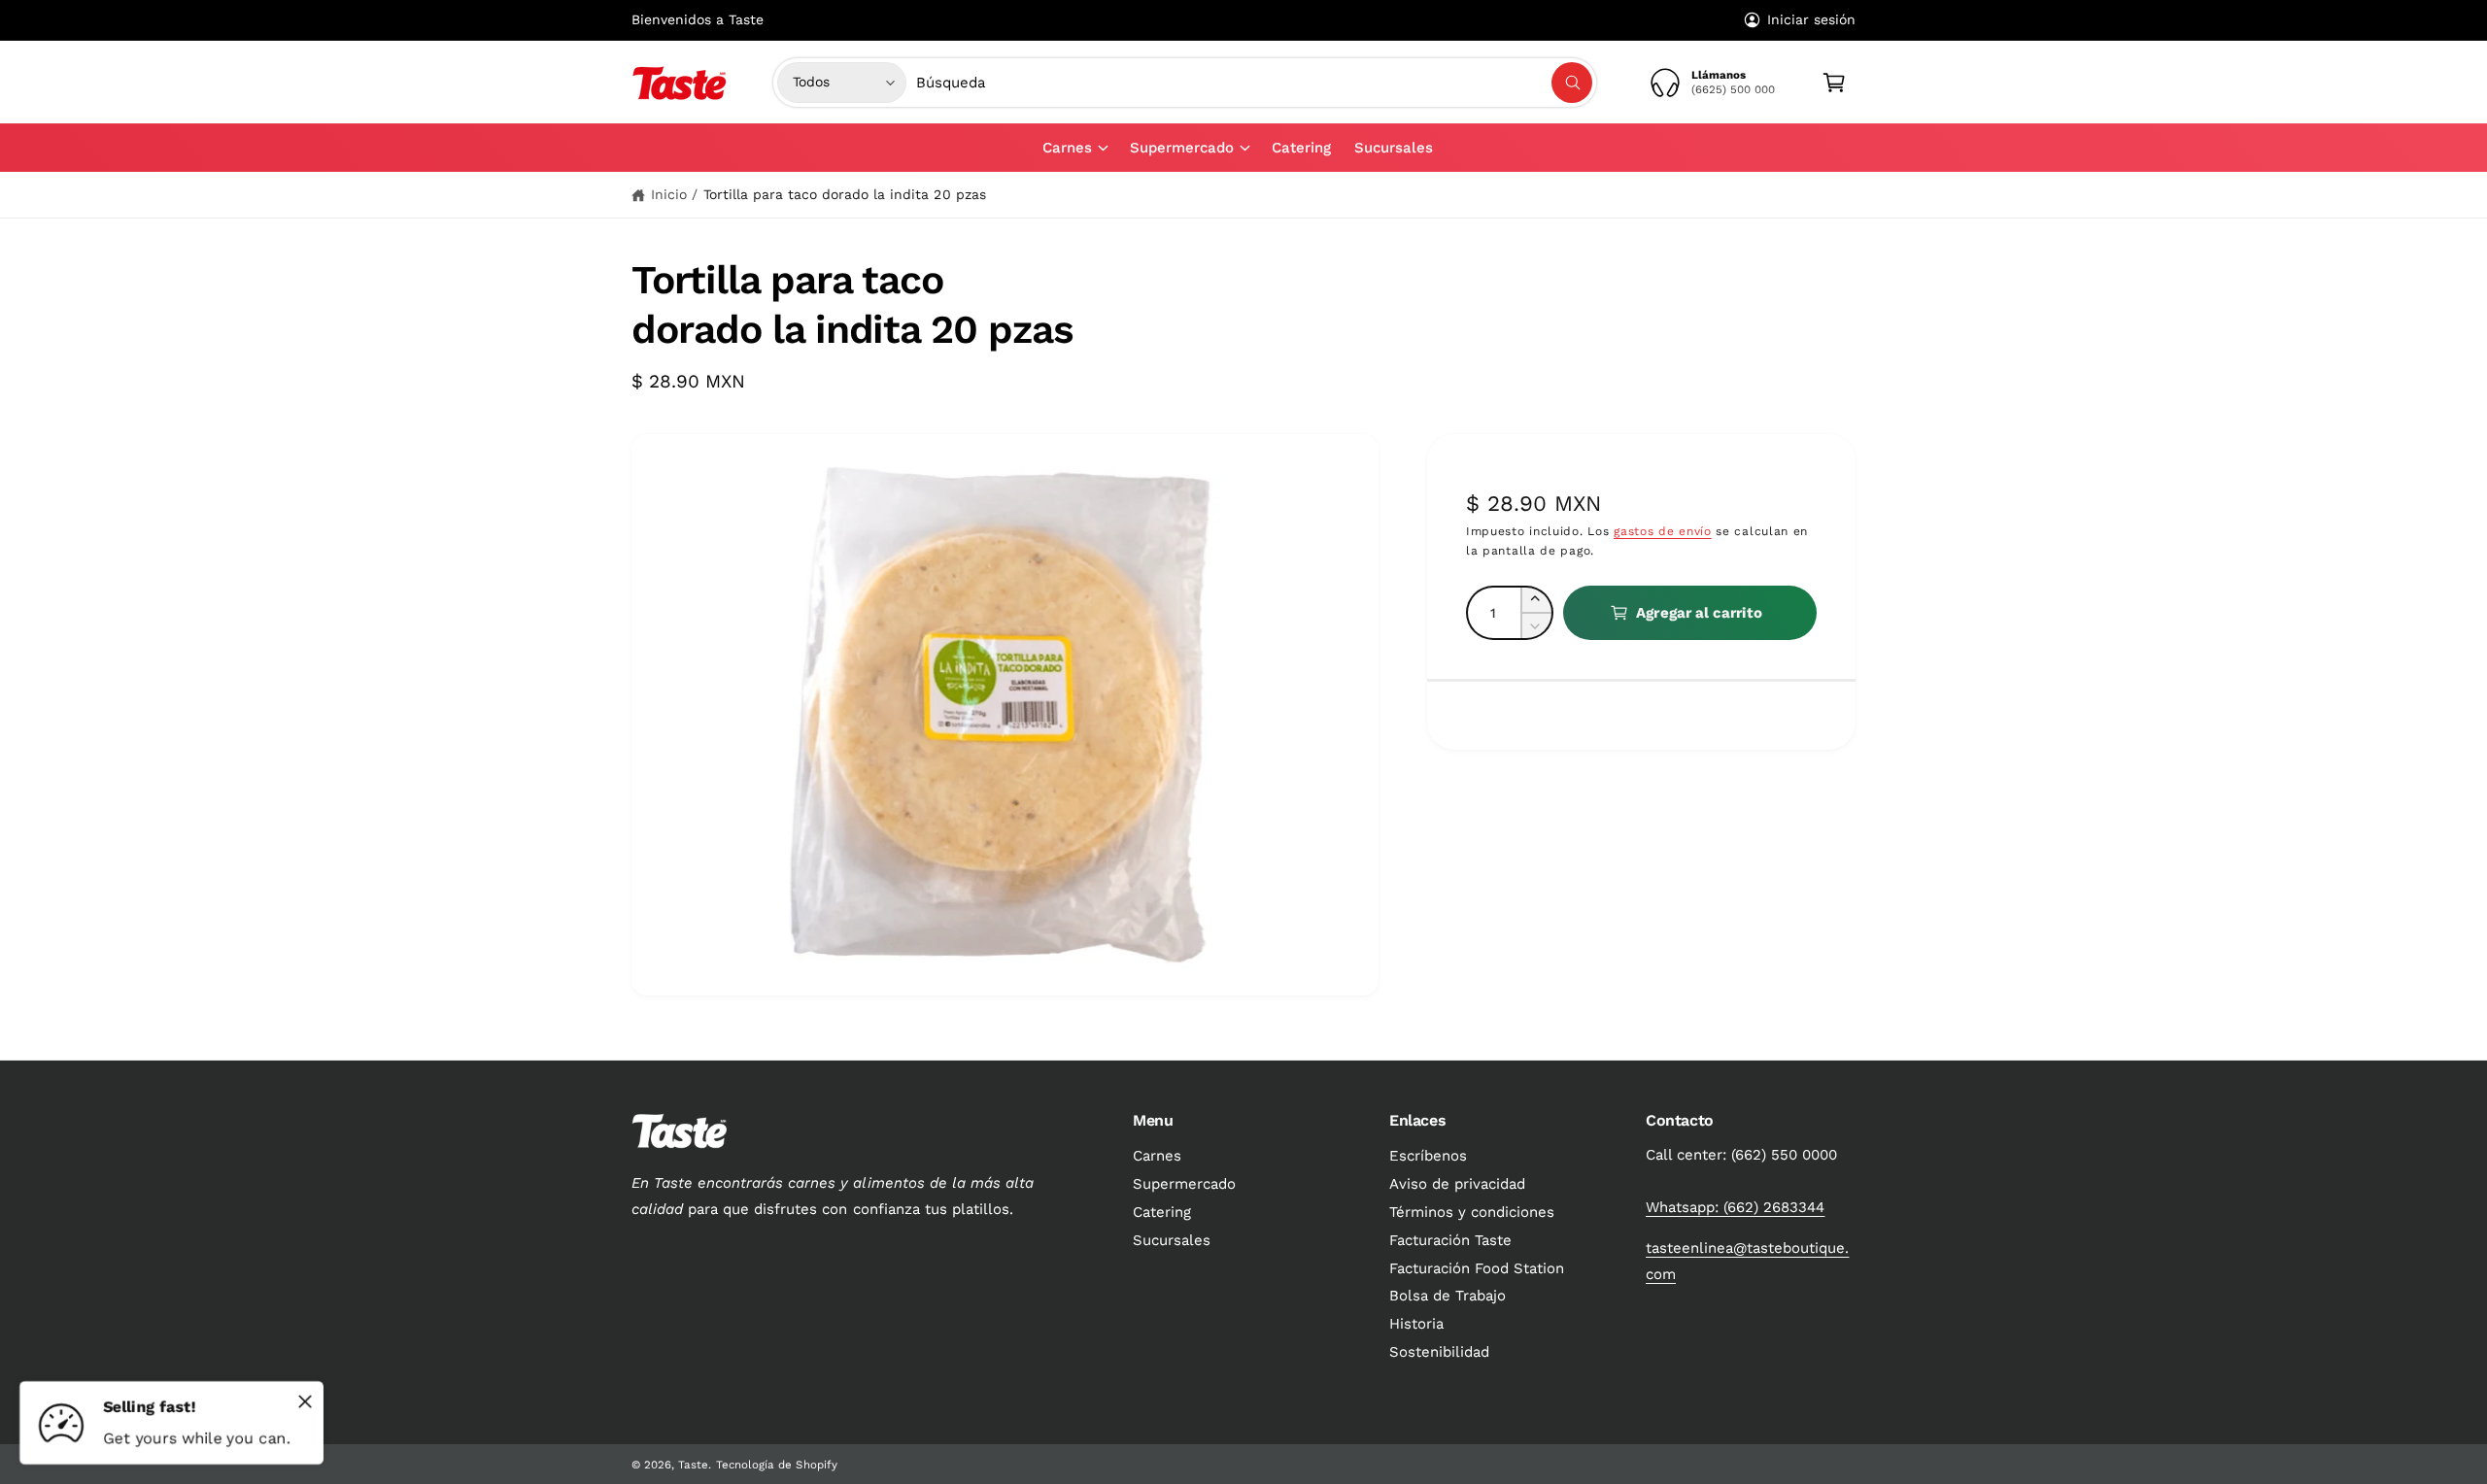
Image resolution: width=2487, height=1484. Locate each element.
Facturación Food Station (1477, 1268)
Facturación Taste (1450, 1240)
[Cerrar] (305, 1401)
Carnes (1067, 148)
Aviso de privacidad (1457, 1184)
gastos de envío (1663, 531)
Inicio (669, 194)
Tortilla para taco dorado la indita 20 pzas (845, 194)
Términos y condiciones (1472, 1212)
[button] (1074, 148)
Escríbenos (1428, 1156)
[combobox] (1255, 83)
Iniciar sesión (1811, 19)
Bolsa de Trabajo (1448, 1296)
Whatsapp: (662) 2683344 (1735, 1207)
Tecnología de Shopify (776, 1465)
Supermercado (1182, 148)
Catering (1162, 1212)
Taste (693, 1465)
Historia (1416, 1324)
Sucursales (1172, 1240)
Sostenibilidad (1439, 1352)
